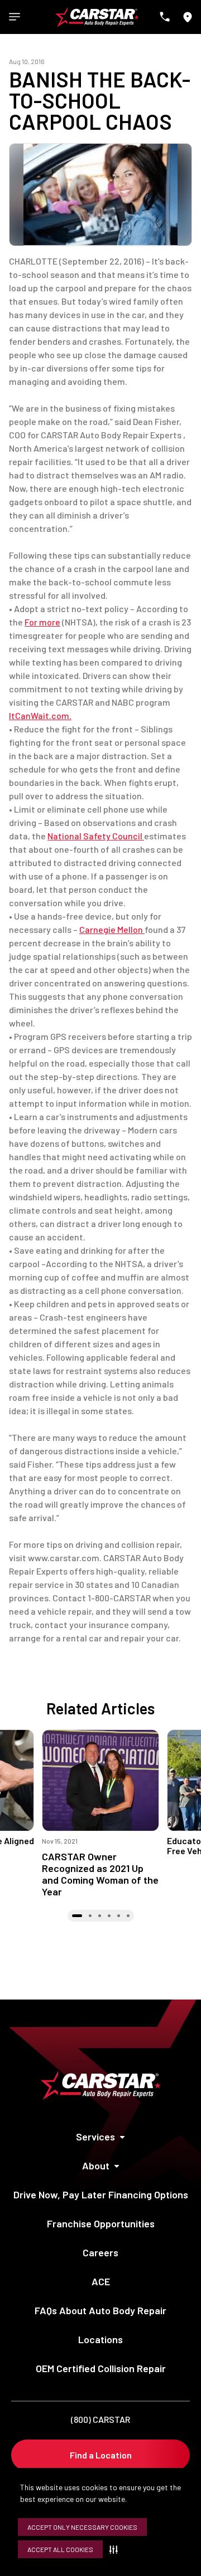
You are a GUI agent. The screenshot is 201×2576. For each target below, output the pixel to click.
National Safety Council (96, 836)
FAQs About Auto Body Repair (100, 2310)
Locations (100, 2339)
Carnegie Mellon (112, 929)
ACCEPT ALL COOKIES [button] (60, 2549)
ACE (101, 2281)
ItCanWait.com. (40, 715)
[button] (116, 2549)
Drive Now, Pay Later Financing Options (101, 2194)
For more (42, 622)
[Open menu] (15, 17)
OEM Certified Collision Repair (101, 2368)
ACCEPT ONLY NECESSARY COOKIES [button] (82, 2527)
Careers (100, 2252)
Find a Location (101, 2455)
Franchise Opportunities (101, 2223)
